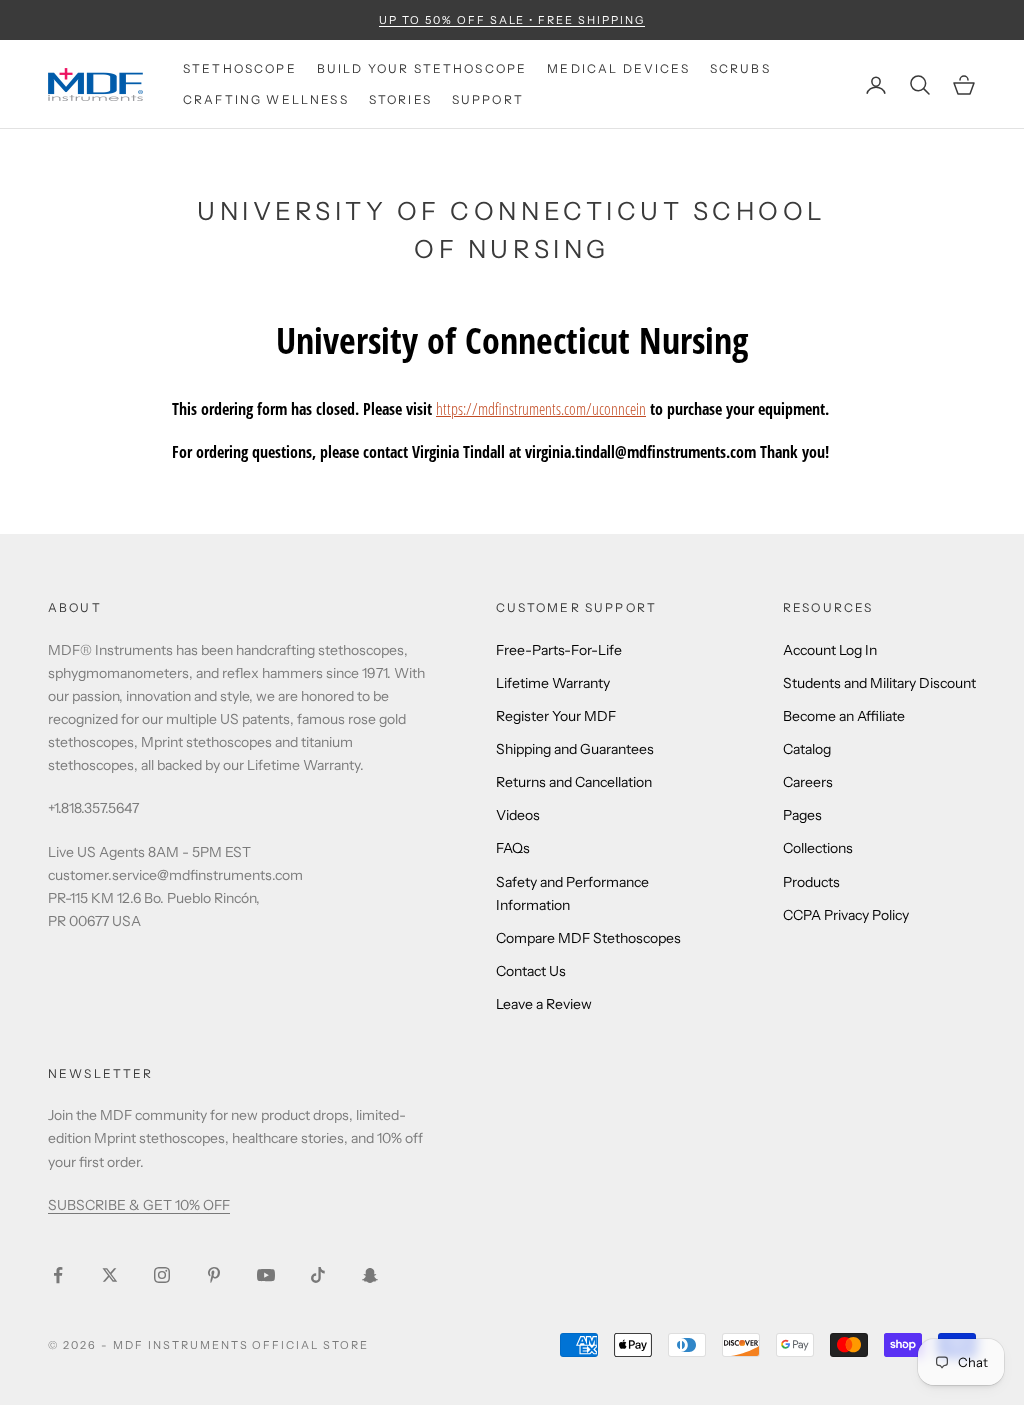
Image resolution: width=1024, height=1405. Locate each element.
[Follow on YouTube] (266, 1275)
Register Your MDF (556, 716)
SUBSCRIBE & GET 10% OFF (139, 1205)
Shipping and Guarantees (575, 749)
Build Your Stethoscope (422, 68)
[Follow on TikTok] (318, 1275)
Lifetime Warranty (553, 683)
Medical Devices (618, 68)
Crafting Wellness (266, 99)
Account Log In (830, 650)
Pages (802, 815)
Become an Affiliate (844, 716)
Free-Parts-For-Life (559, 650)
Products (811, 882)
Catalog (807, 749)
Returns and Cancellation (574, 782)
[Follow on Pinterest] (214, 1275)
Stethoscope (240, 68)
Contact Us (531, 971)
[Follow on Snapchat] (370, 1275)
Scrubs (740, 68)
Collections (818, 848)
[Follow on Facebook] (58, 1275)
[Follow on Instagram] (162, 1275)
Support (488, 99)
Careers (808, 782)
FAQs (513, 848)
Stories (400, 99)
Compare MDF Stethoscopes (588, 938)
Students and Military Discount (879, 683)
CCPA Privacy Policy (846, 915)
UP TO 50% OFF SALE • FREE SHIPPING (512, 20)
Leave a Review (544, 1004)
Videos (518, 815)
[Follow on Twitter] (110, 1275)
